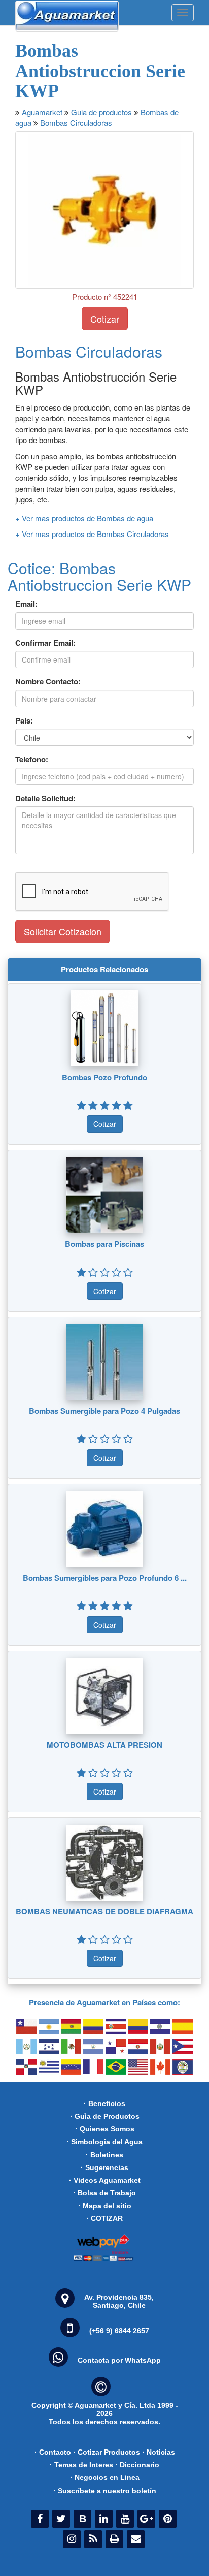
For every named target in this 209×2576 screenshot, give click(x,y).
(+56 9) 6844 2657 (119, 2331)
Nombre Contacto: (48, 682)
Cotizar (105, 319)
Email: (26, 604)
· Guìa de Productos (105, 2116)
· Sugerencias (104, 2167)
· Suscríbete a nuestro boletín (105, 2491)
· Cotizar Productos (107, 2452)
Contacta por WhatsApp (119, 2360)
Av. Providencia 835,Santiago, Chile (119, 2301)
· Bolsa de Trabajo (104, 2193)
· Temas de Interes (81, 2465)
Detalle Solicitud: (45, 798)
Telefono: (32, 759)
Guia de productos (101, 112)
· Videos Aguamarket (105, 2180)
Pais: (24, 721)
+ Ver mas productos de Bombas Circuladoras (92, 534)
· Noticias (159, 2452)
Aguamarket (42, 112)
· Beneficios (104, 2103)
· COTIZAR (104, 2218)
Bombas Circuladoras (76, 123)
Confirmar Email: (45, 643)
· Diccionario (137, 2465)
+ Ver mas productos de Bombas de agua (84, 518)
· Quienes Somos (105, 2129)
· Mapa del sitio (105, 2206)
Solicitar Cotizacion (63, 931)
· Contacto (53, 2452)
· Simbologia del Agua (104, 2142)
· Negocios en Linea (105, 2477)
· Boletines (104, 2155)
